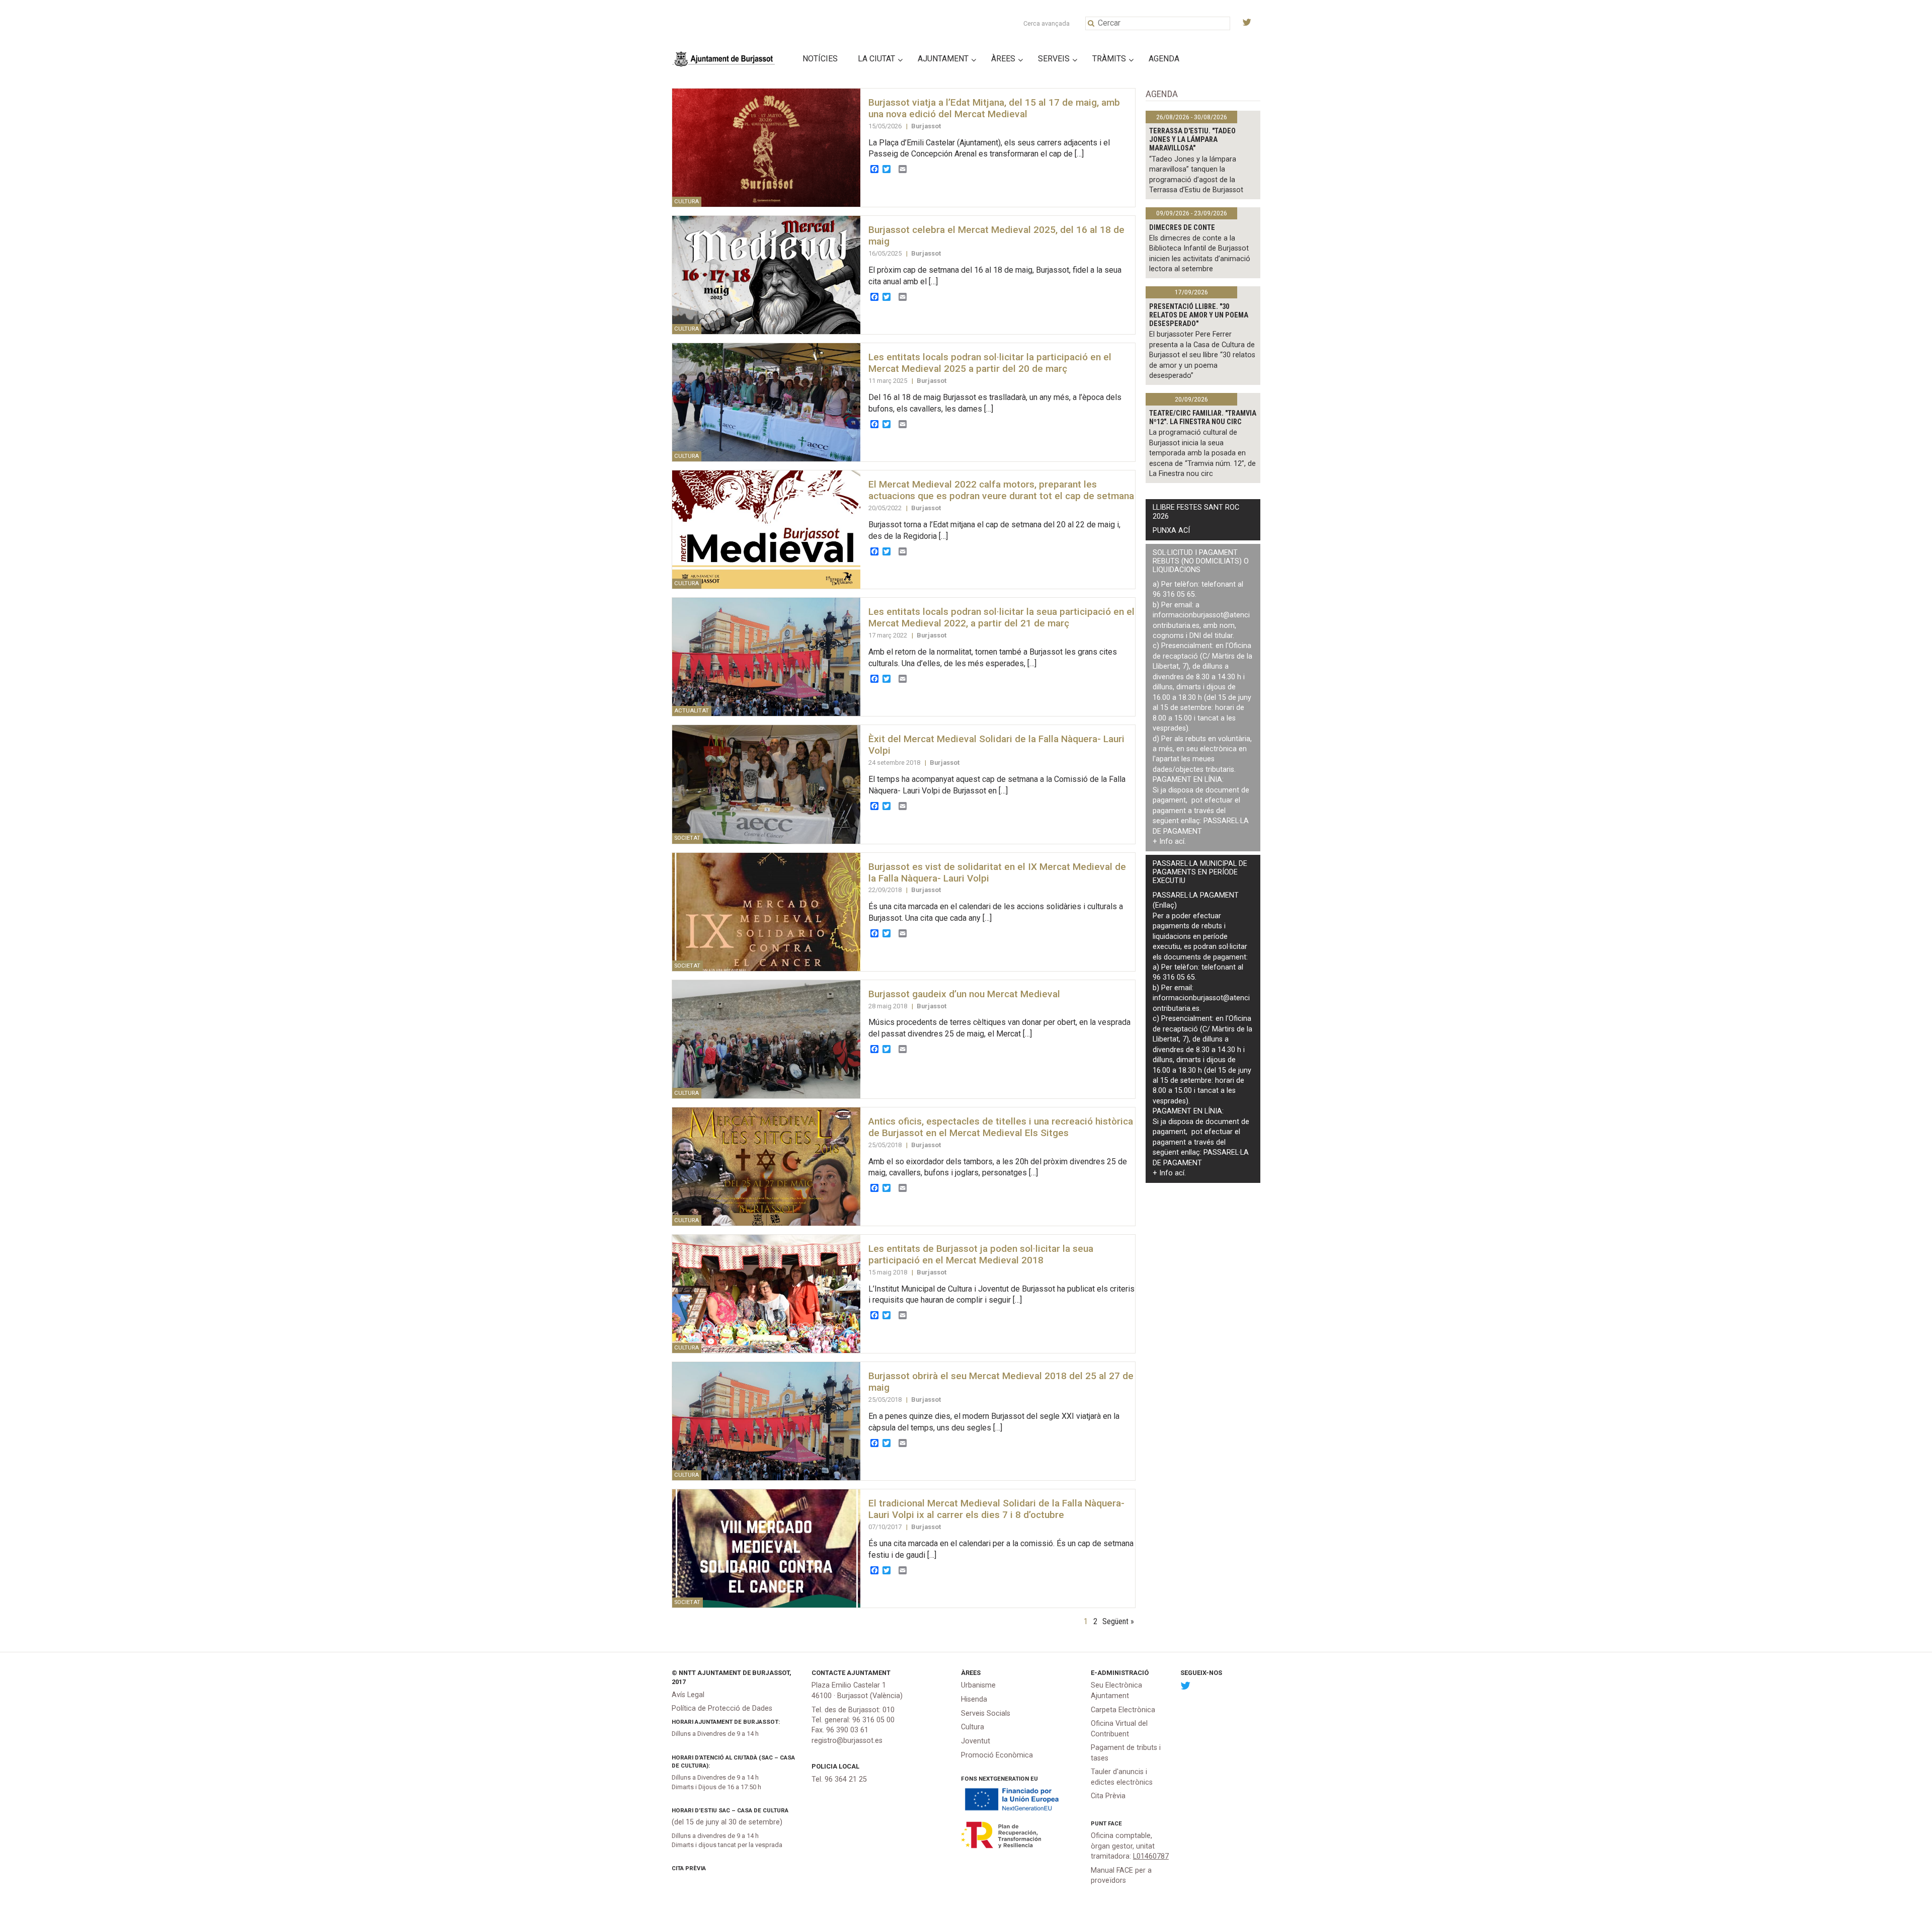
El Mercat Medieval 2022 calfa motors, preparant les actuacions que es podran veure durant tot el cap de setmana (1001, 490)
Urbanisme (978, 1685)
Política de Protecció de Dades (722, 1708)
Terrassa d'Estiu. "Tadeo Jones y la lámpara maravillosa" (1192, 140)
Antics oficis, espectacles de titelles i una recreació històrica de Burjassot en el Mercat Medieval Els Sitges (1001, 1127)
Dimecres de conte (1182, 228)
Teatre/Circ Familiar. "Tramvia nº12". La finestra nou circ (1203, 418)
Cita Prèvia (689, 1868)
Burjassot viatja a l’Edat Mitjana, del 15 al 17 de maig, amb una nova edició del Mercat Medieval (994, 108)
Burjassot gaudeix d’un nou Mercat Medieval (964, 994)
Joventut (976, 1741)
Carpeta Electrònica (1123, 1710)
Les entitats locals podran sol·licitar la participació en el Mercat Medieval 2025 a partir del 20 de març (990, 363)
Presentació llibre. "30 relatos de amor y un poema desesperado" (1199, 315)
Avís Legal (688, 1695)
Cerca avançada (1046, 23)
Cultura (973, 1727)
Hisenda (974, 1699)
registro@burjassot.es (847, 1741)
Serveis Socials (986, 1713)
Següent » (1118, 1621)
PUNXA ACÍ (1171, 531)
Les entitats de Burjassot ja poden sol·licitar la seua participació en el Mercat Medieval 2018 (981, 1254)
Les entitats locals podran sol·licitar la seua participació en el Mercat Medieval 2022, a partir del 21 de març (1001, 617)
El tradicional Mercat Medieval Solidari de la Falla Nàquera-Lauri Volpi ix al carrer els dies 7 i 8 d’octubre (996, 1509)
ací (1180, 842)
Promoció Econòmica (997, 1755)
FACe (1115, 1823)
